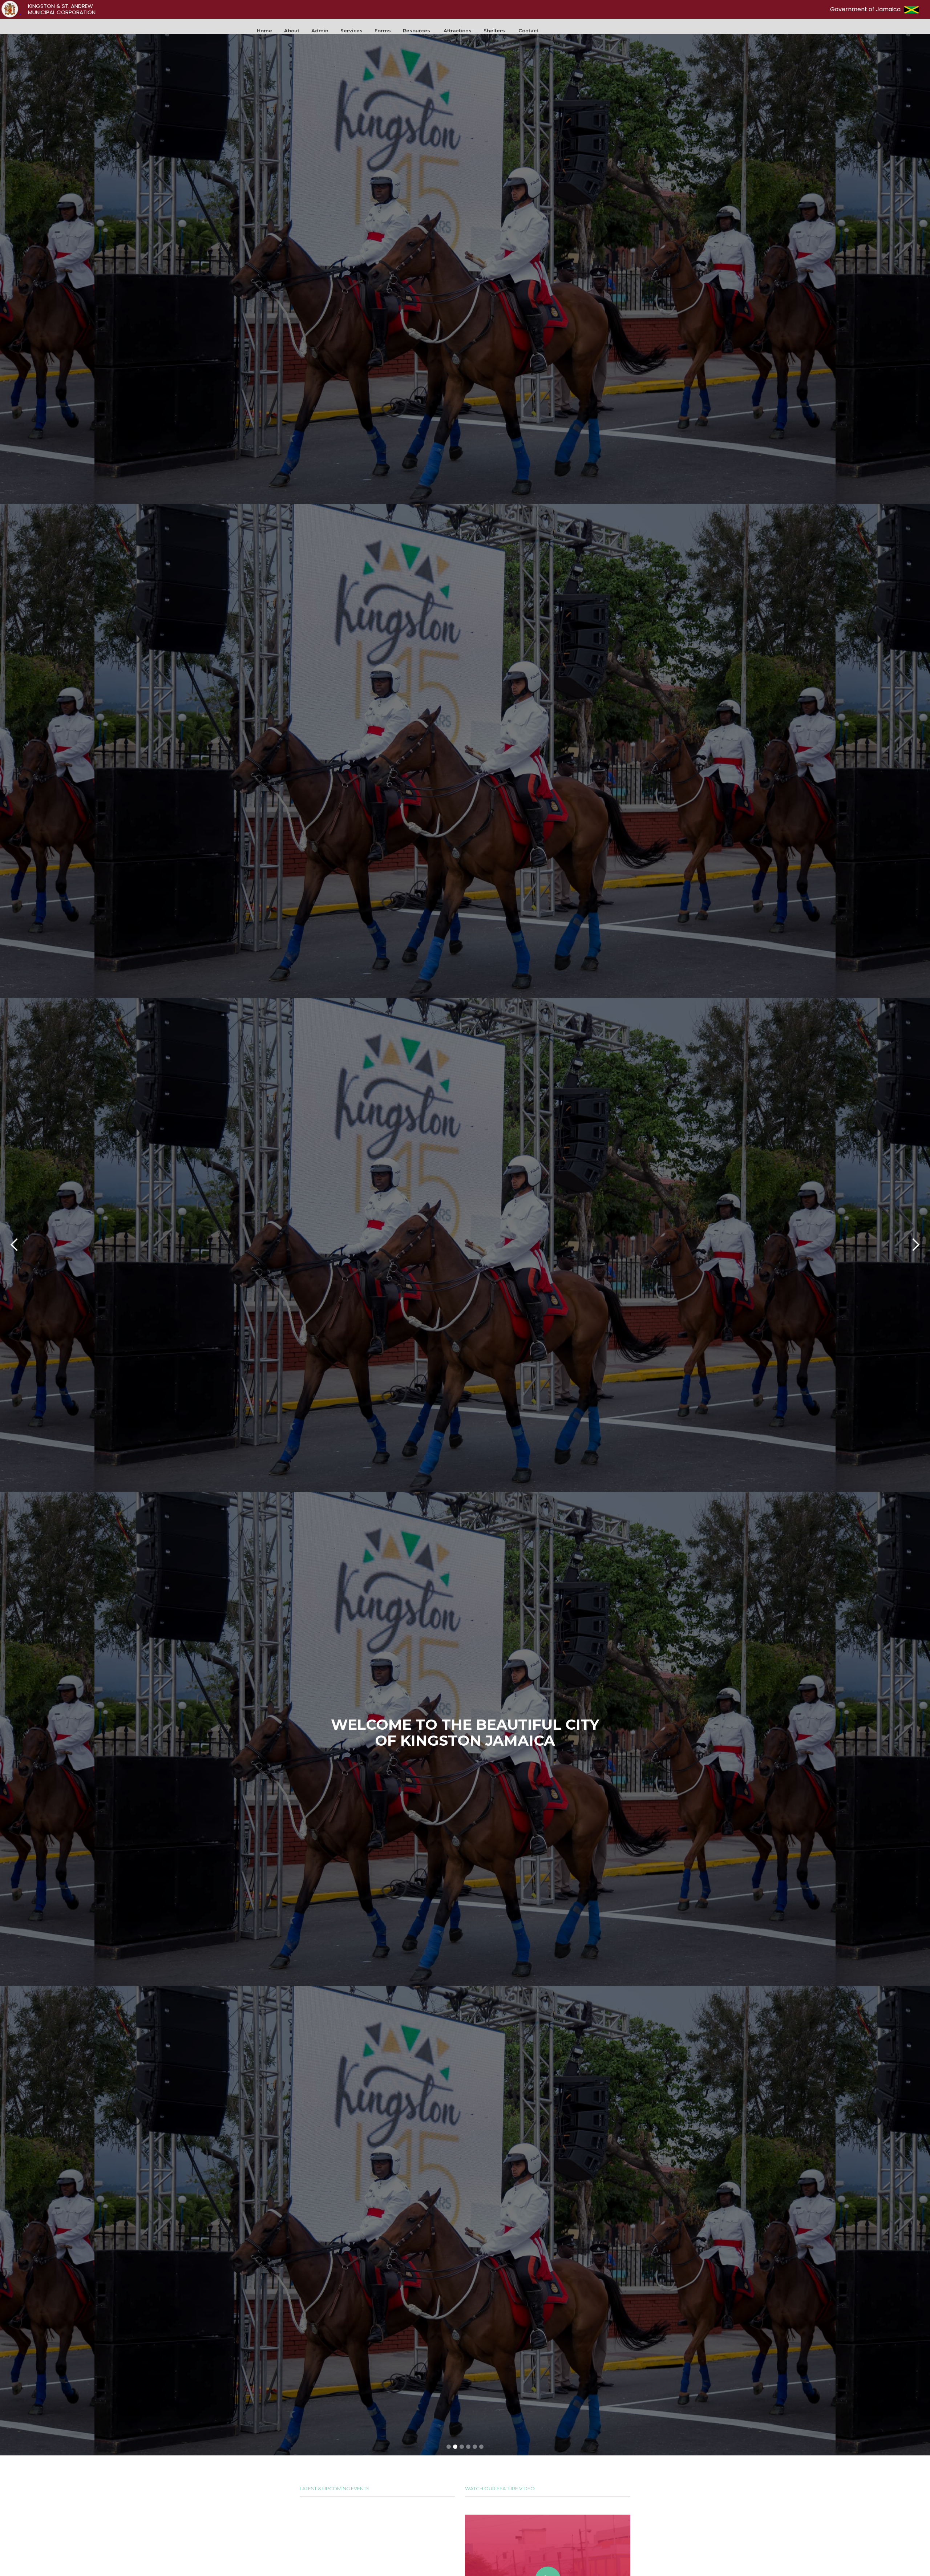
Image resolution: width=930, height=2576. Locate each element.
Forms (383, 31)
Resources (417, 31)
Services (351, 31)
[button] (458, 31)
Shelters (494, 31)
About (292, 31)
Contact (528, 31)
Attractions (458, 31)
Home (264, 31)
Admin (320, 31)
